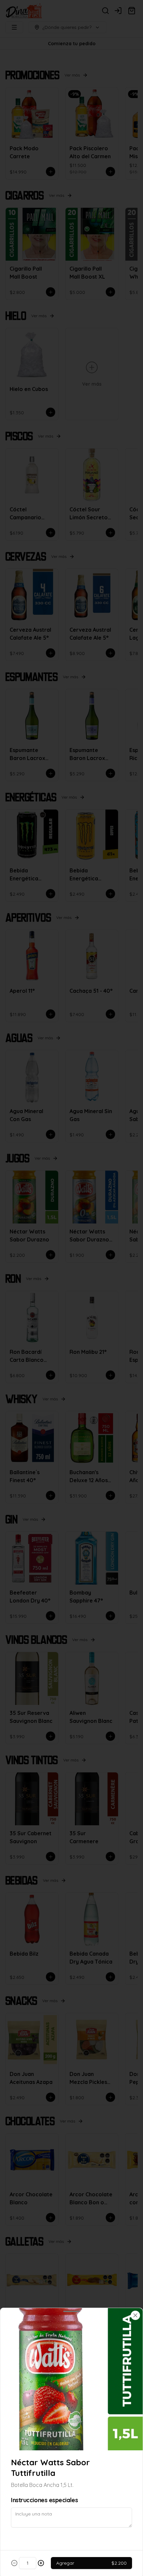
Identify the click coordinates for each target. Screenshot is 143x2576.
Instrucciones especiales (44, 2500)
